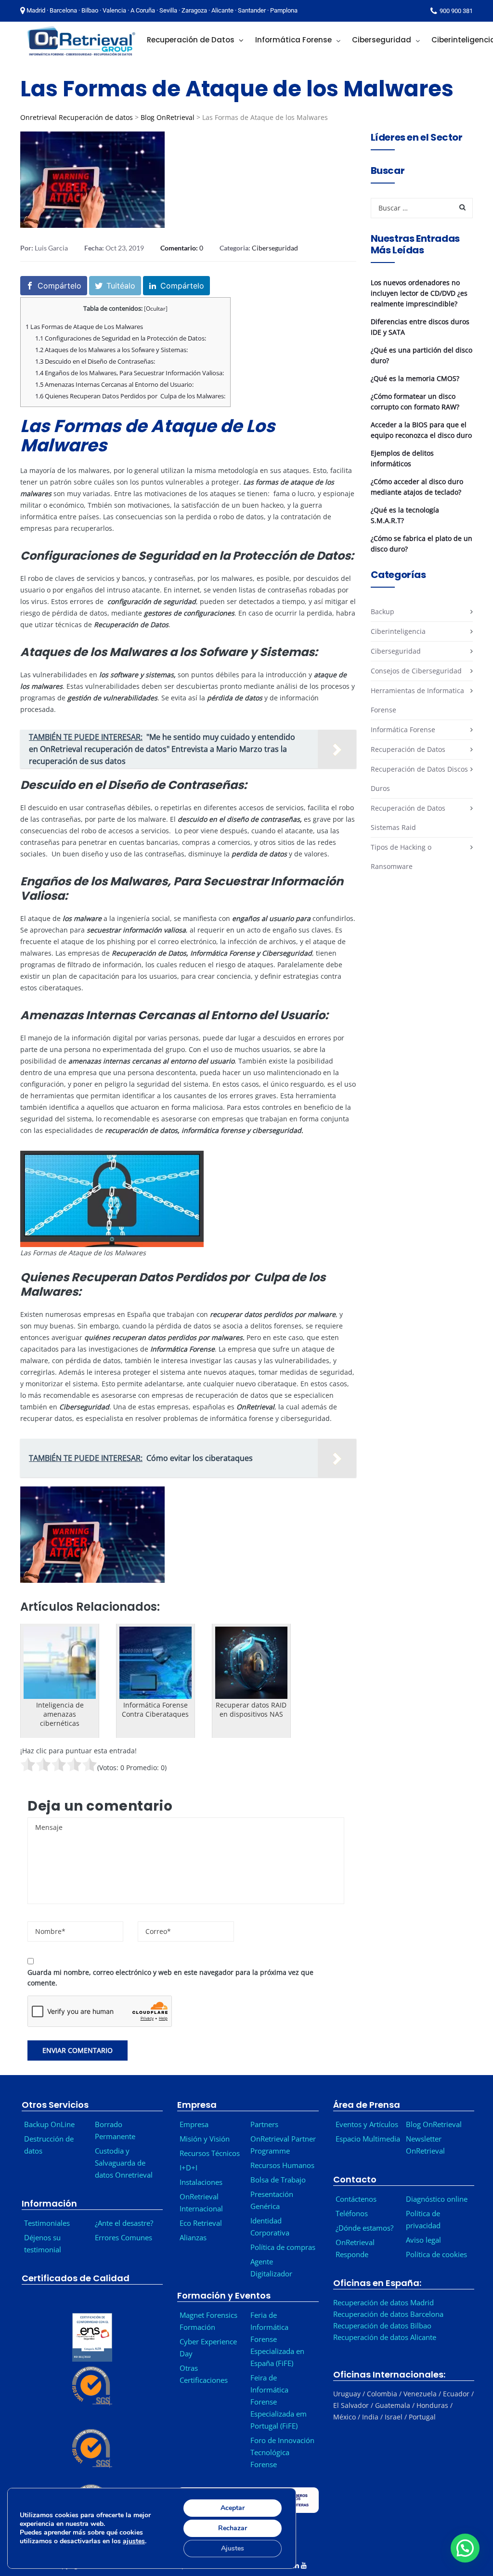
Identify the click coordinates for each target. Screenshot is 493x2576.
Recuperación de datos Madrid (383, 2302)
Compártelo (59, 286)
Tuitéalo (121, 286)
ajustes (134, 2541)
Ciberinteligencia (398, 631)
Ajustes (233, 2548)
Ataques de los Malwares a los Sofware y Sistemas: (111, 350)
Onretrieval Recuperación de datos (77, 117)
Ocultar (156, 309)
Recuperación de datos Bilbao (382, 2326)
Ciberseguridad (275, 248)
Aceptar (233, 2508)
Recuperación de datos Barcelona (388, 2314)
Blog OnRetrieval (168, 117)
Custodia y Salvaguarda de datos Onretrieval (124, 2163)
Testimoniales (47, 2223)
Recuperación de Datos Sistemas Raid (408, 818)
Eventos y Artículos (367, 2124)
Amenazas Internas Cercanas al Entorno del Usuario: (114, 384)
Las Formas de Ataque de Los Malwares (84, 327)
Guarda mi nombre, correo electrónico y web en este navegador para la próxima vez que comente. (170, 1978)
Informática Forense (403, 729)
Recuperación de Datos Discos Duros (419, 779)
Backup (383, 611)
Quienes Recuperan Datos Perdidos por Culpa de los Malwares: (130, 396)
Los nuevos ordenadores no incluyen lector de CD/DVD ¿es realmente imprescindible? (419, 293)
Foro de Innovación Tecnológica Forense (282, 2452)
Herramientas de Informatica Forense (417, 700)
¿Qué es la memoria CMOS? (415, 378)
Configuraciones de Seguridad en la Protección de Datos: (121, 338)
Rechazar (233, 2528)
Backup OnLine (49, 2124)
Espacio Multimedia (368, 2139)
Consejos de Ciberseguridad (416, 671)
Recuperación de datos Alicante (385, 2337)
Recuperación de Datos (408, 749)
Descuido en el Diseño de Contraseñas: (95, 361)
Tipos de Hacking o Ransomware (401, 857)
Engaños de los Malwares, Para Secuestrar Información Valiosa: (130, 373)
